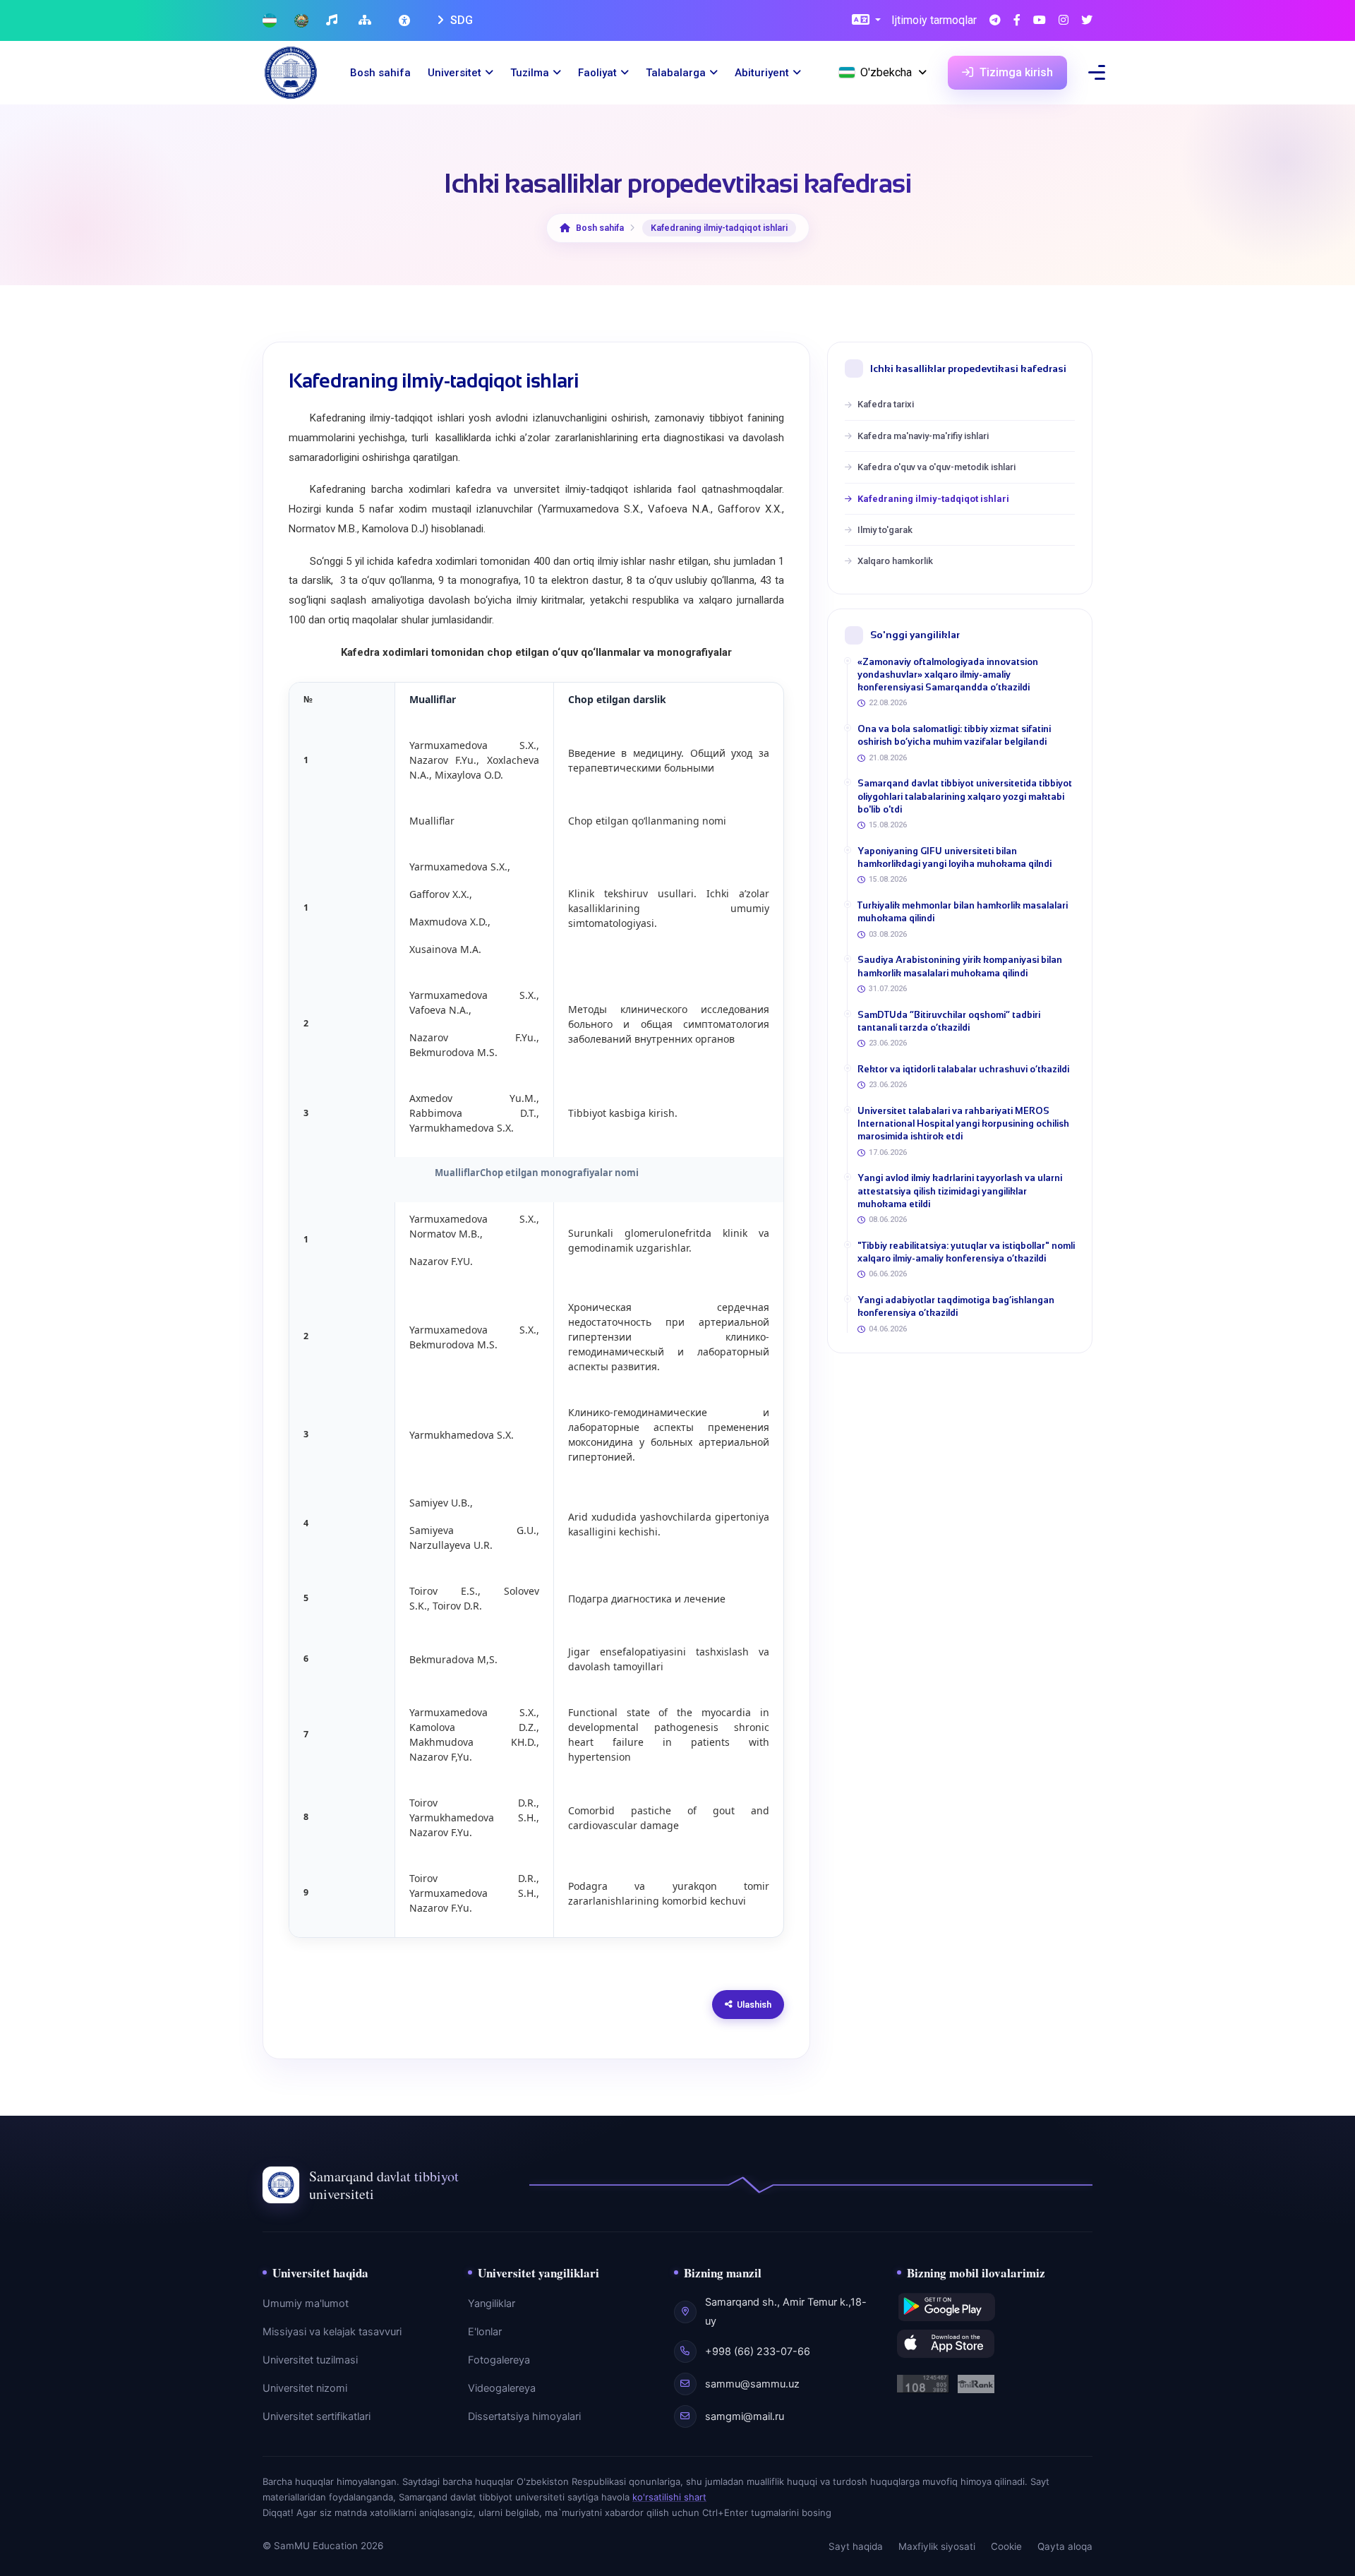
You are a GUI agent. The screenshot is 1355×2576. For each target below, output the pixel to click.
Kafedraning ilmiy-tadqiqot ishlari (933, 499)
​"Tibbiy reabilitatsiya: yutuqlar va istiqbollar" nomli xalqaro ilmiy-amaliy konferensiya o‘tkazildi (966, 1252)
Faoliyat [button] (597, 73)
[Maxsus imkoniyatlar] (406, 20)
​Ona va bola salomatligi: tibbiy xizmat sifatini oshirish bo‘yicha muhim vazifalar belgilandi (954, 735)
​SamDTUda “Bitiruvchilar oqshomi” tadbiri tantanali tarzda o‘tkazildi (949, 1021)
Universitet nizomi (305, 2388)
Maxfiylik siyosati (937, 2546)
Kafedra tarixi (886, 404)
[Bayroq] (270, 21)
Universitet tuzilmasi (310, 2360)
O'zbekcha (886, 72)
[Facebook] (1017, 21)
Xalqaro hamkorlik (895, 561)
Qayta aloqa (1065, 2546)
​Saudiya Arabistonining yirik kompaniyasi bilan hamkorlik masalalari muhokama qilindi (960, 966)
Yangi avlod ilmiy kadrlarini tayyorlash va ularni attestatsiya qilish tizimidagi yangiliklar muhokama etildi (960, 1191)
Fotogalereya (499, 2360)
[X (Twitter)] (1087, 21)
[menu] (1097, 72)
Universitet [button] (454, 73)
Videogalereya (502, 2388)
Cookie (1006, 2546)
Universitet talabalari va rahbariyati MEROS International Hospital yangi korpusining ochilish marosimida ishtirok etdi (963, 1124)
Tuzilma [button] (530, 73)
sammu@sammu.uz (752, 2384)
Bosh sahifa (380, 73)
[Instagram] (1064, 21)
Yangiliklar (492, 2304)
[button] (866, 21)
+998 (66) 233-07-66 (758, 2352)
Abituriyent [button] (762, 73)
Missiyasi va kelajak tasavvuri (332, 2332)
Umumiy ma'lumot (306, 2304)
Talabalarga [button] (676, 73)
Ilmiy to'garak (885, 530)
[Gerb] (301, 21)
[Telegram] (995, 21)
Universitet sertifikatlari (317, 2416)
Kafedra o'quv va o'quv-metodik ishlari (937, 467)
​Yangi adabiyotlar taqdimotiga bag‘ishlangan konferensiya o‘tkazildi (956, 1306)
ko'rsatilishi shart (669, 2497)
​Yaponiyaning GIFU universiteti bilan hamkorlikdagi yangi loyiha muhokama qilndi (954, 857)
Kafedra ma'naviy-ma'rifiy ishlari (923, 436)
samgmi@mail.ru (745, 2416)
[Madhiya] (333, 21)
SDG (460, 20)
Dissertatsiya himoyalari (524, 2416)
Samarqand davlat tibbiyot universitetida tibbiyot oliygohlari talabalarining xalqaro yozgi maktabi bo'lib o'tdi (965, 796)
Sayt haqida (856, 2546)
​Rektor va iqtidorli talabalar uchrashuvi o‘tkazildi (963, 1069)
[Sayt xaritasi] (367, 21)
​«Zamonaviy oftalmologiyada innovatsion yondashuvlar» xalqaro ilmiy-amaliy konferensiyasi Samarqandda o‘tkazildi (948, 675)
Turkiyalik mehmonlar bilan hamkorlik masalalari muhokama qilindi (963, 912)
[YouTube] (1040, 21)
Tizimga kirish (1015, 72)
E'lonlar (485, 2332)
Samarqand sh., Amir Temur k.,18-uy (786, 2311)
